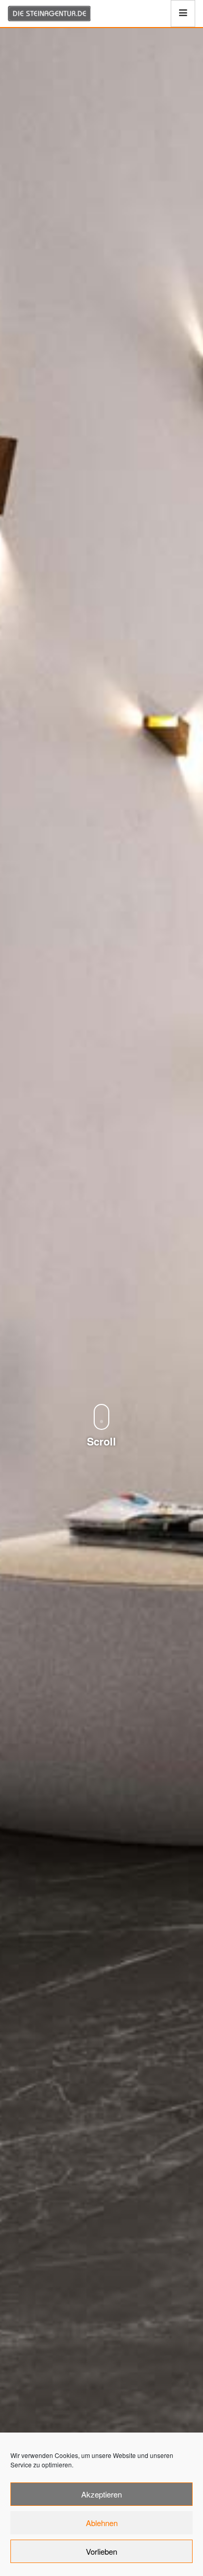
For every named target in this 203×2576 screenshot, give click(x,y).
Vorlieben (102, 2551)
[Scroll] (102, 1395)
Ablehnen (102, 2523)
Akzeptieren (102, 2494)
